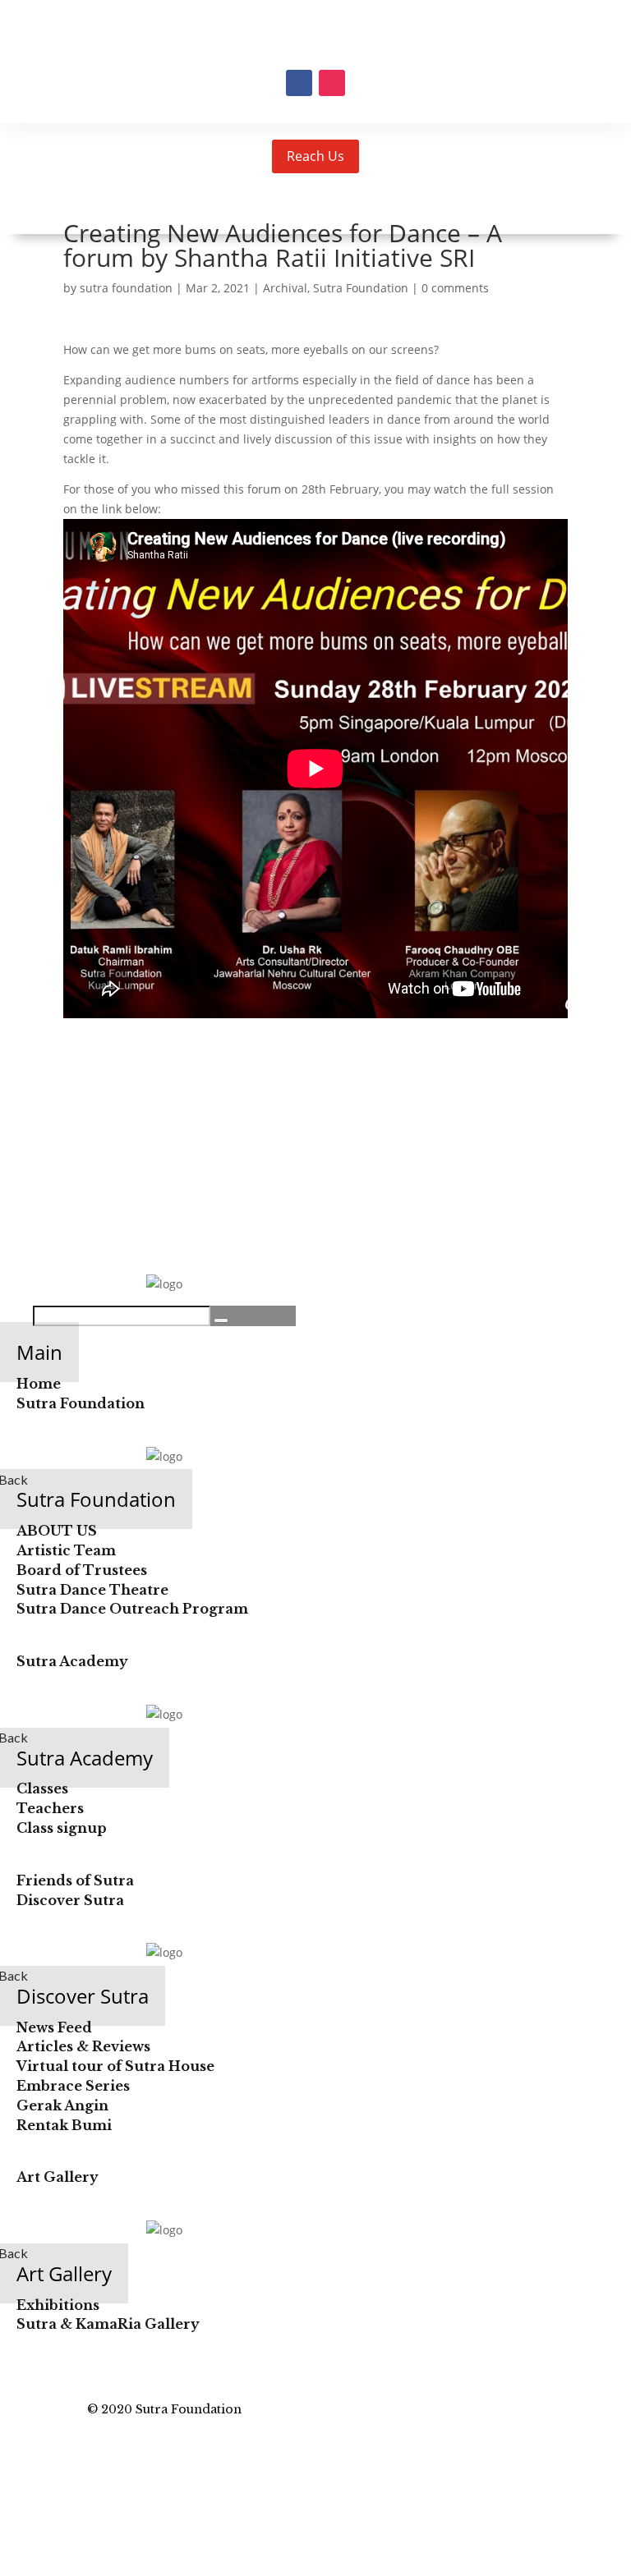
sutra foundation (126, 288)
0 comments (455, 288)
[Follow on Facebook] (299, 83)
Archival (285, 288)
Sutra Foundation (361, 288)
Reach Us (315, 156)
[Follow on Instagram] (332, 83)
